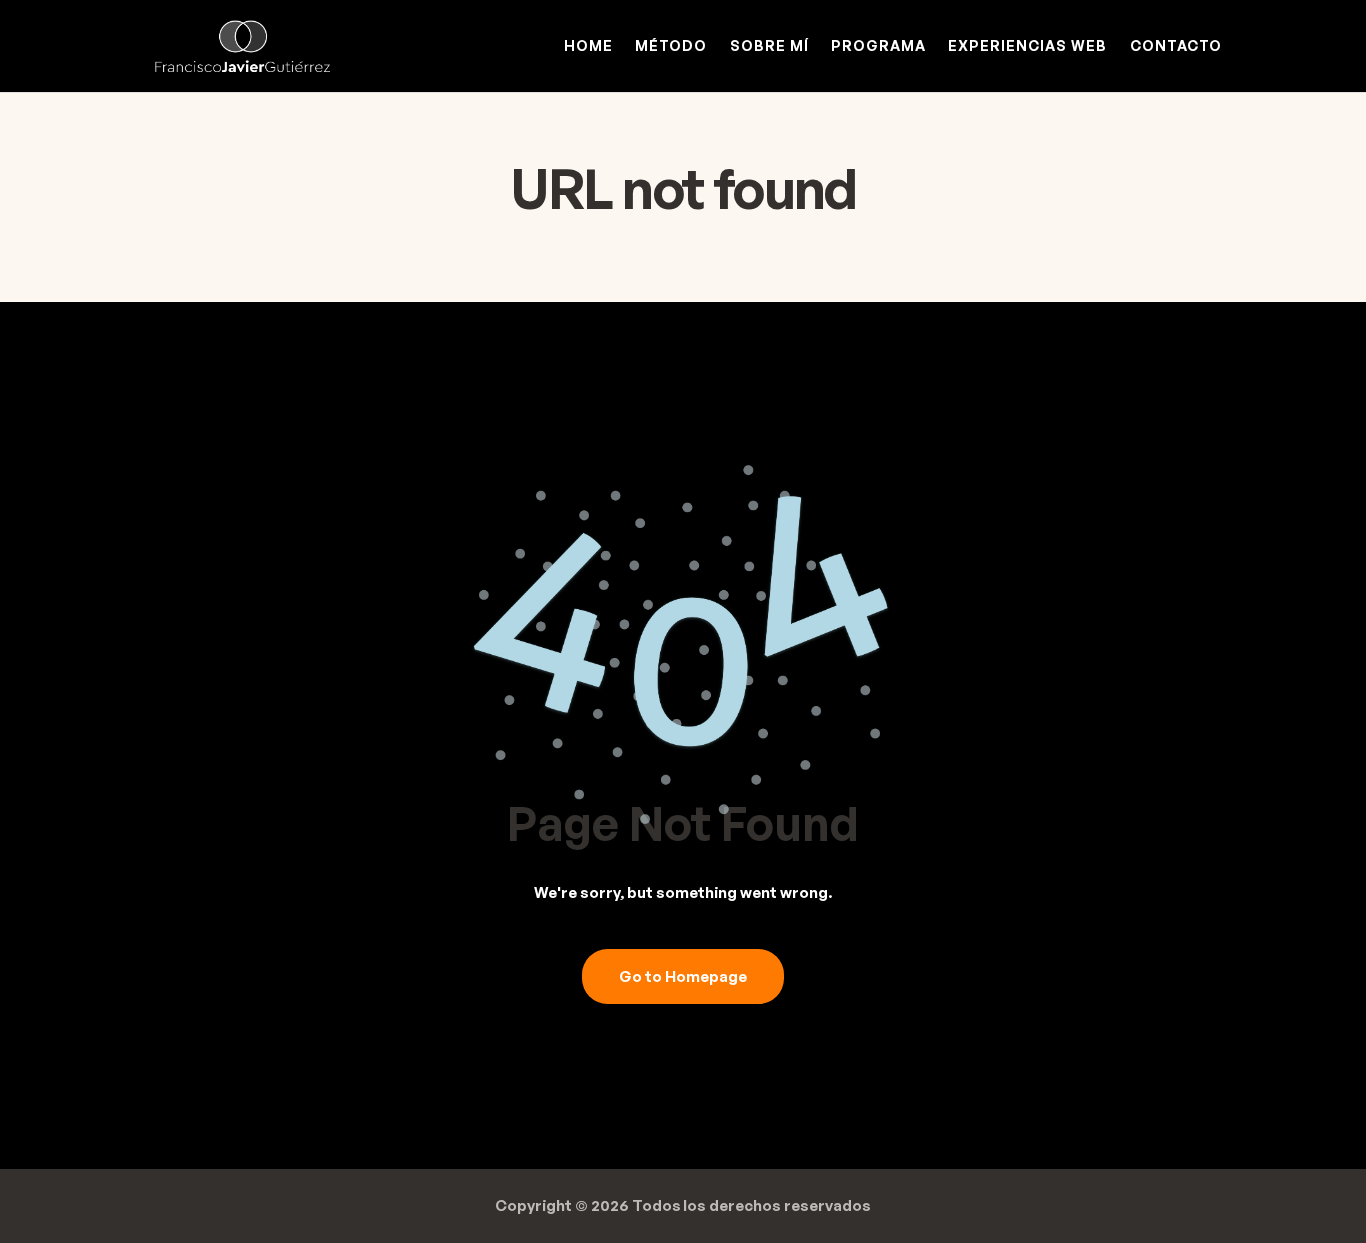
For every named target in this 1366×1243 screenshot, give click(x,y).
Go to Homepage (683, 976)
